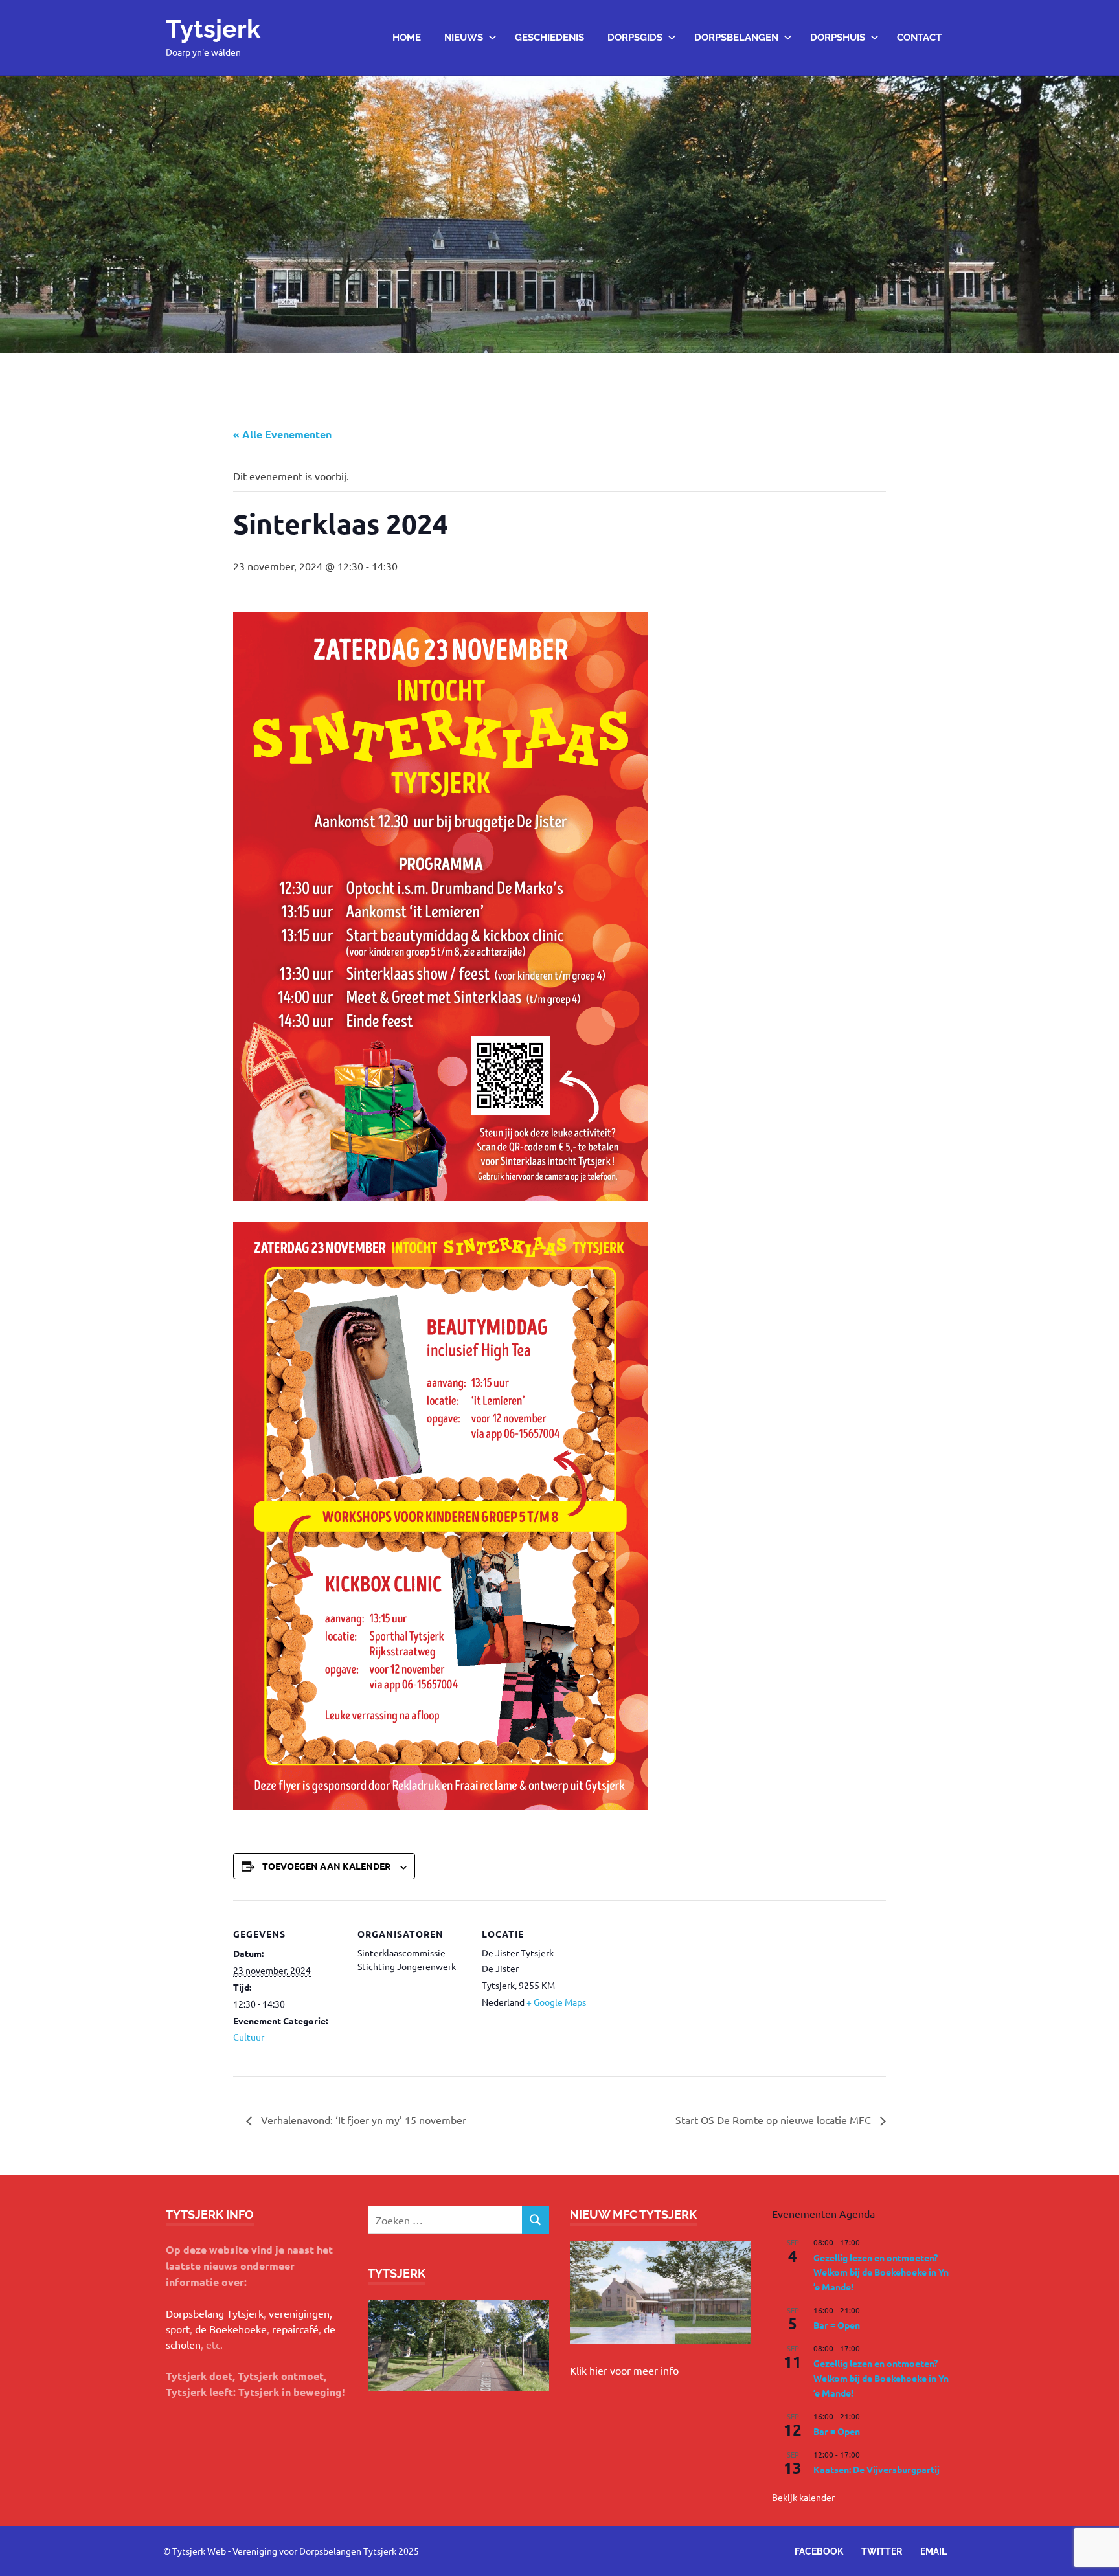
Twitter (882, 2551)
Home (407, 38)
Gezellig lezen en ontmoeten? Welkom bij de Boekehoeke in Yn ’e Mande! (881, 2272)
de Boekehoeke (231, 2329)
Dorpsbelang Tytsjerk (215, 2313)
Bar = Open (837, 2325)
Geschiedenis (549, 38)
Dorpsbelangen (736, 38)
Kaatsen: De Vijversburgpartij (876, 2469)
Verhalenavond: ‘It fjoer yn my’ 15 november (362, 2120)
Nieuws (464, 38)
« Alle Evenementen (282, 434)
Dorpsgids (635, 38)
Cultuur (249, 2037)
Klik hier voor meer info (624, 2370)
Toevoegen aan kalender (326, 1866)
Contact (919, 38)
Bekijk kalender (803, 2497)
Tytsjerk (213, 29)
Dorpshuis (838, 38)
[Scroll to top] (1096, 2553)
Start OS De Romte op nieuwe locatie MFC (774, 2120)
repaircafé (295, 2329)
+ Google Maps (556, 2002)
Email (933, 2551)
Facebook (819, 2551)
